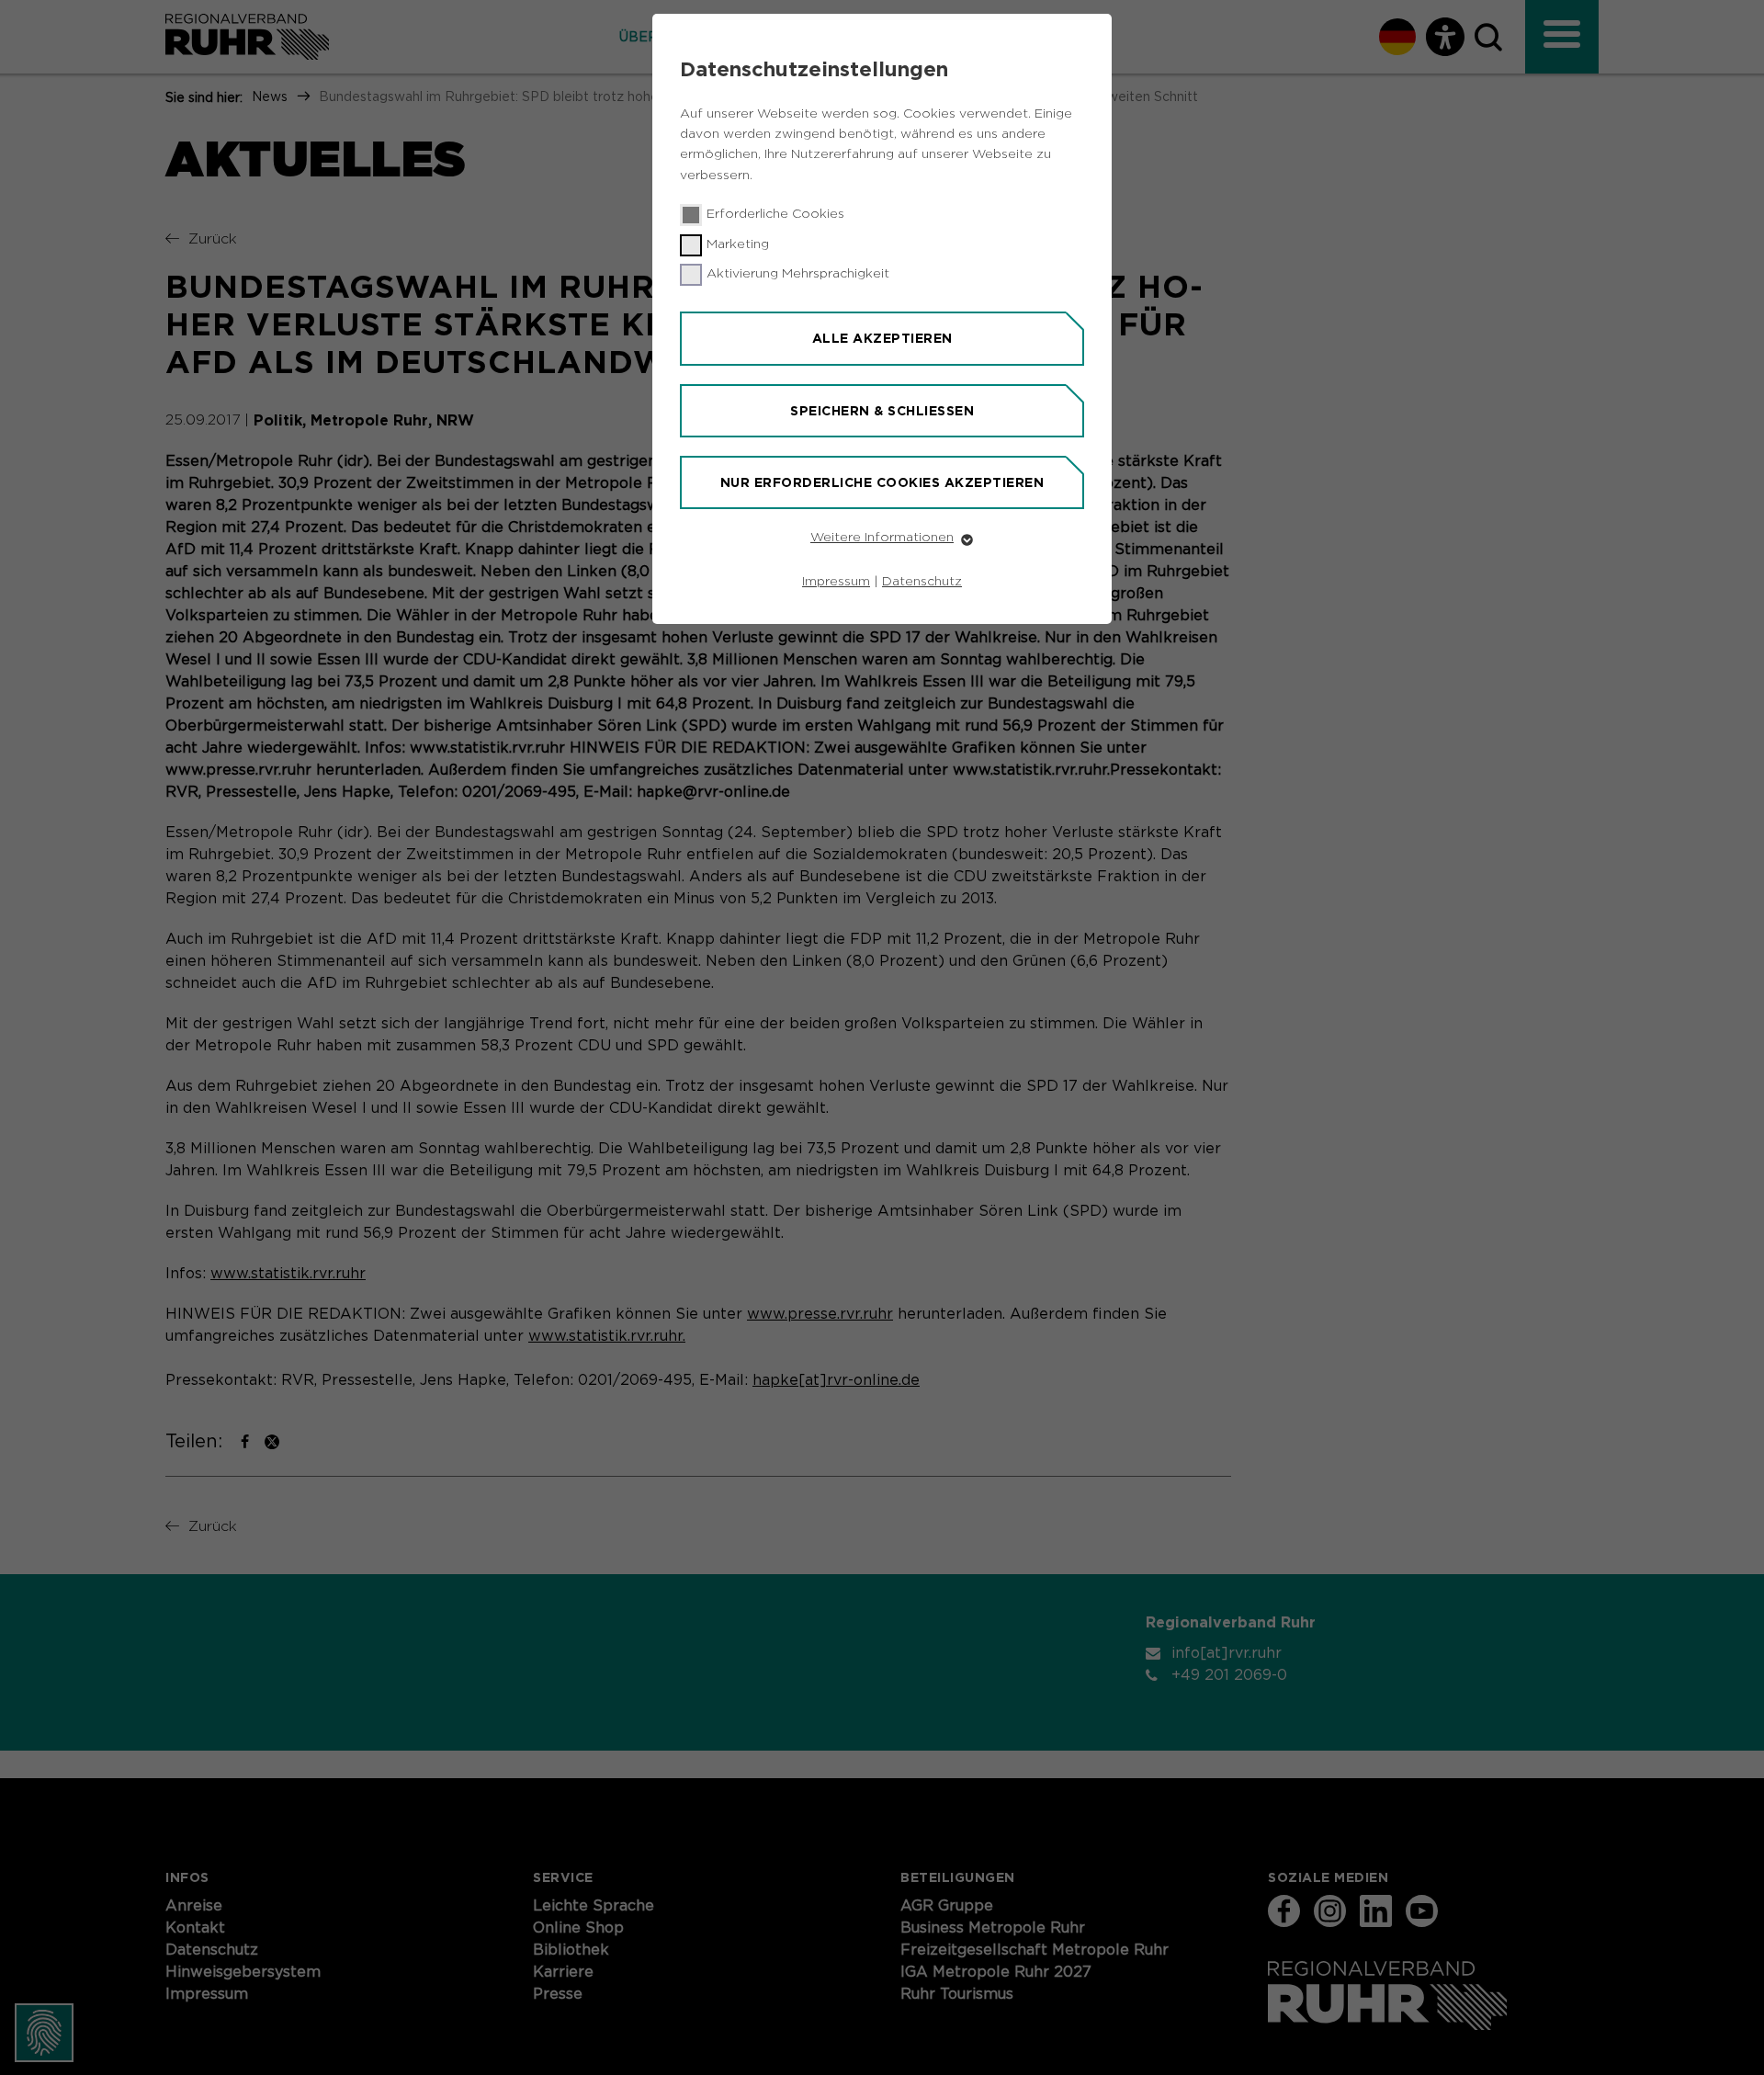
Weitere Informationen (882, 538)
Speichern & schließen (882, 411)
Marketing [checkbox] (738, 244)
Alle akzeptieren (882, 338)
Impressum (836, 582)
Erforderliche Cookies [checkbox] (775, 214)
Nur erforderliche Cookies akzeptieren (882, 482)
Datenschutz (922, 582)
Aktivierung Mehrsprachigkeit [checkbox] (798, 274)
